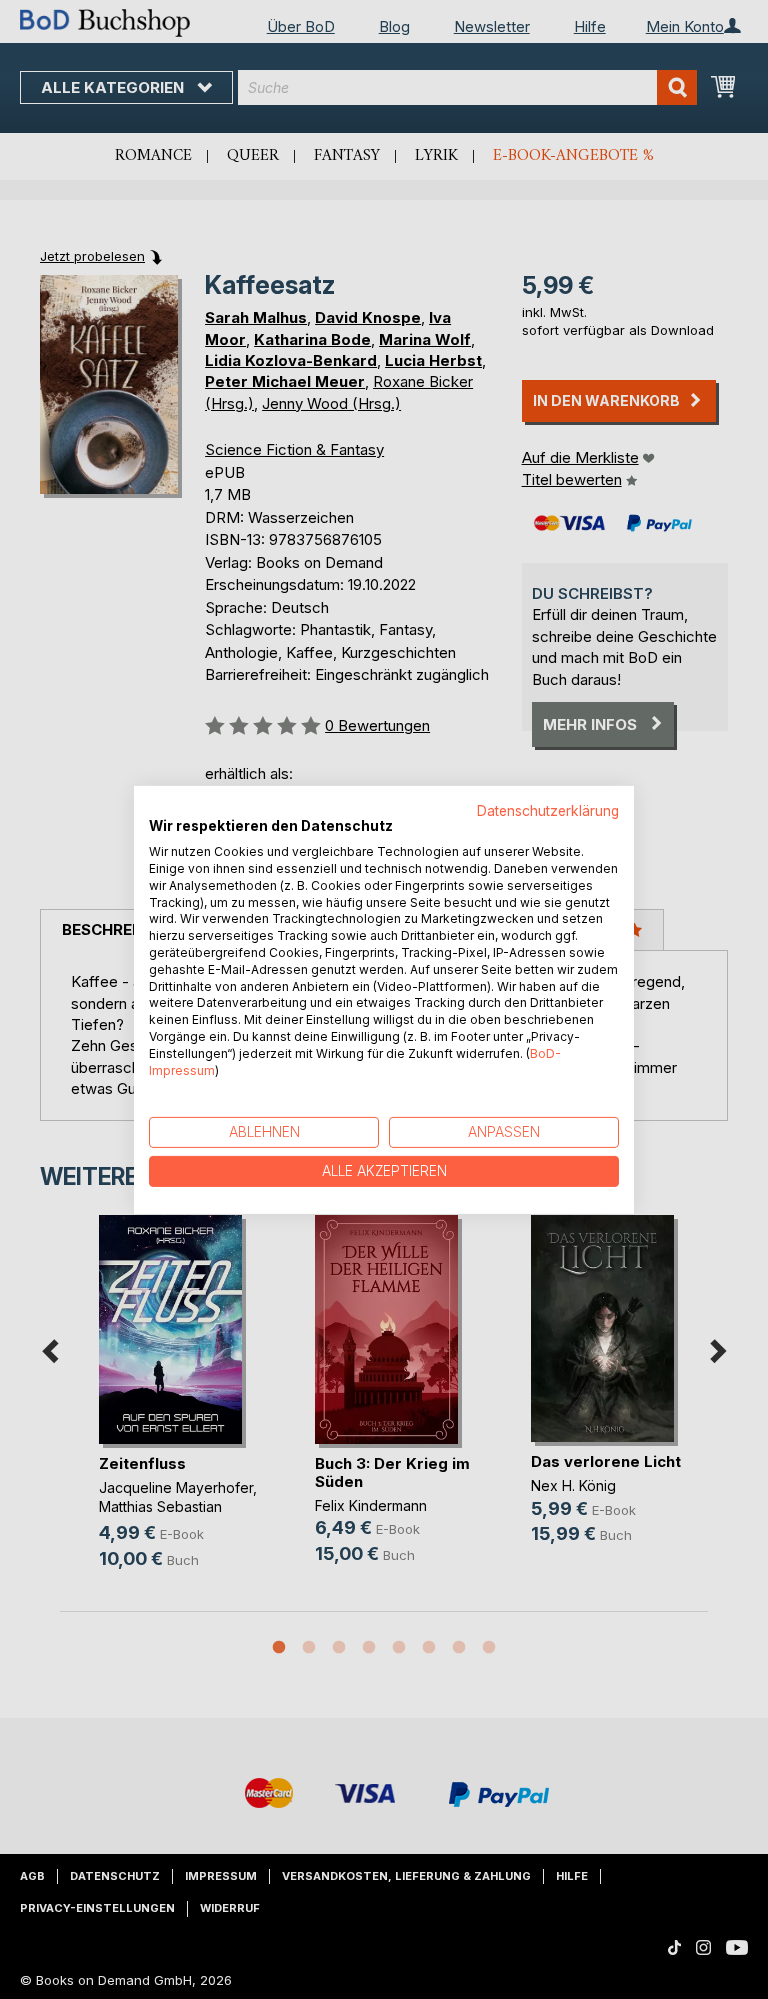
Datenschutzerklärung (548, 810)
